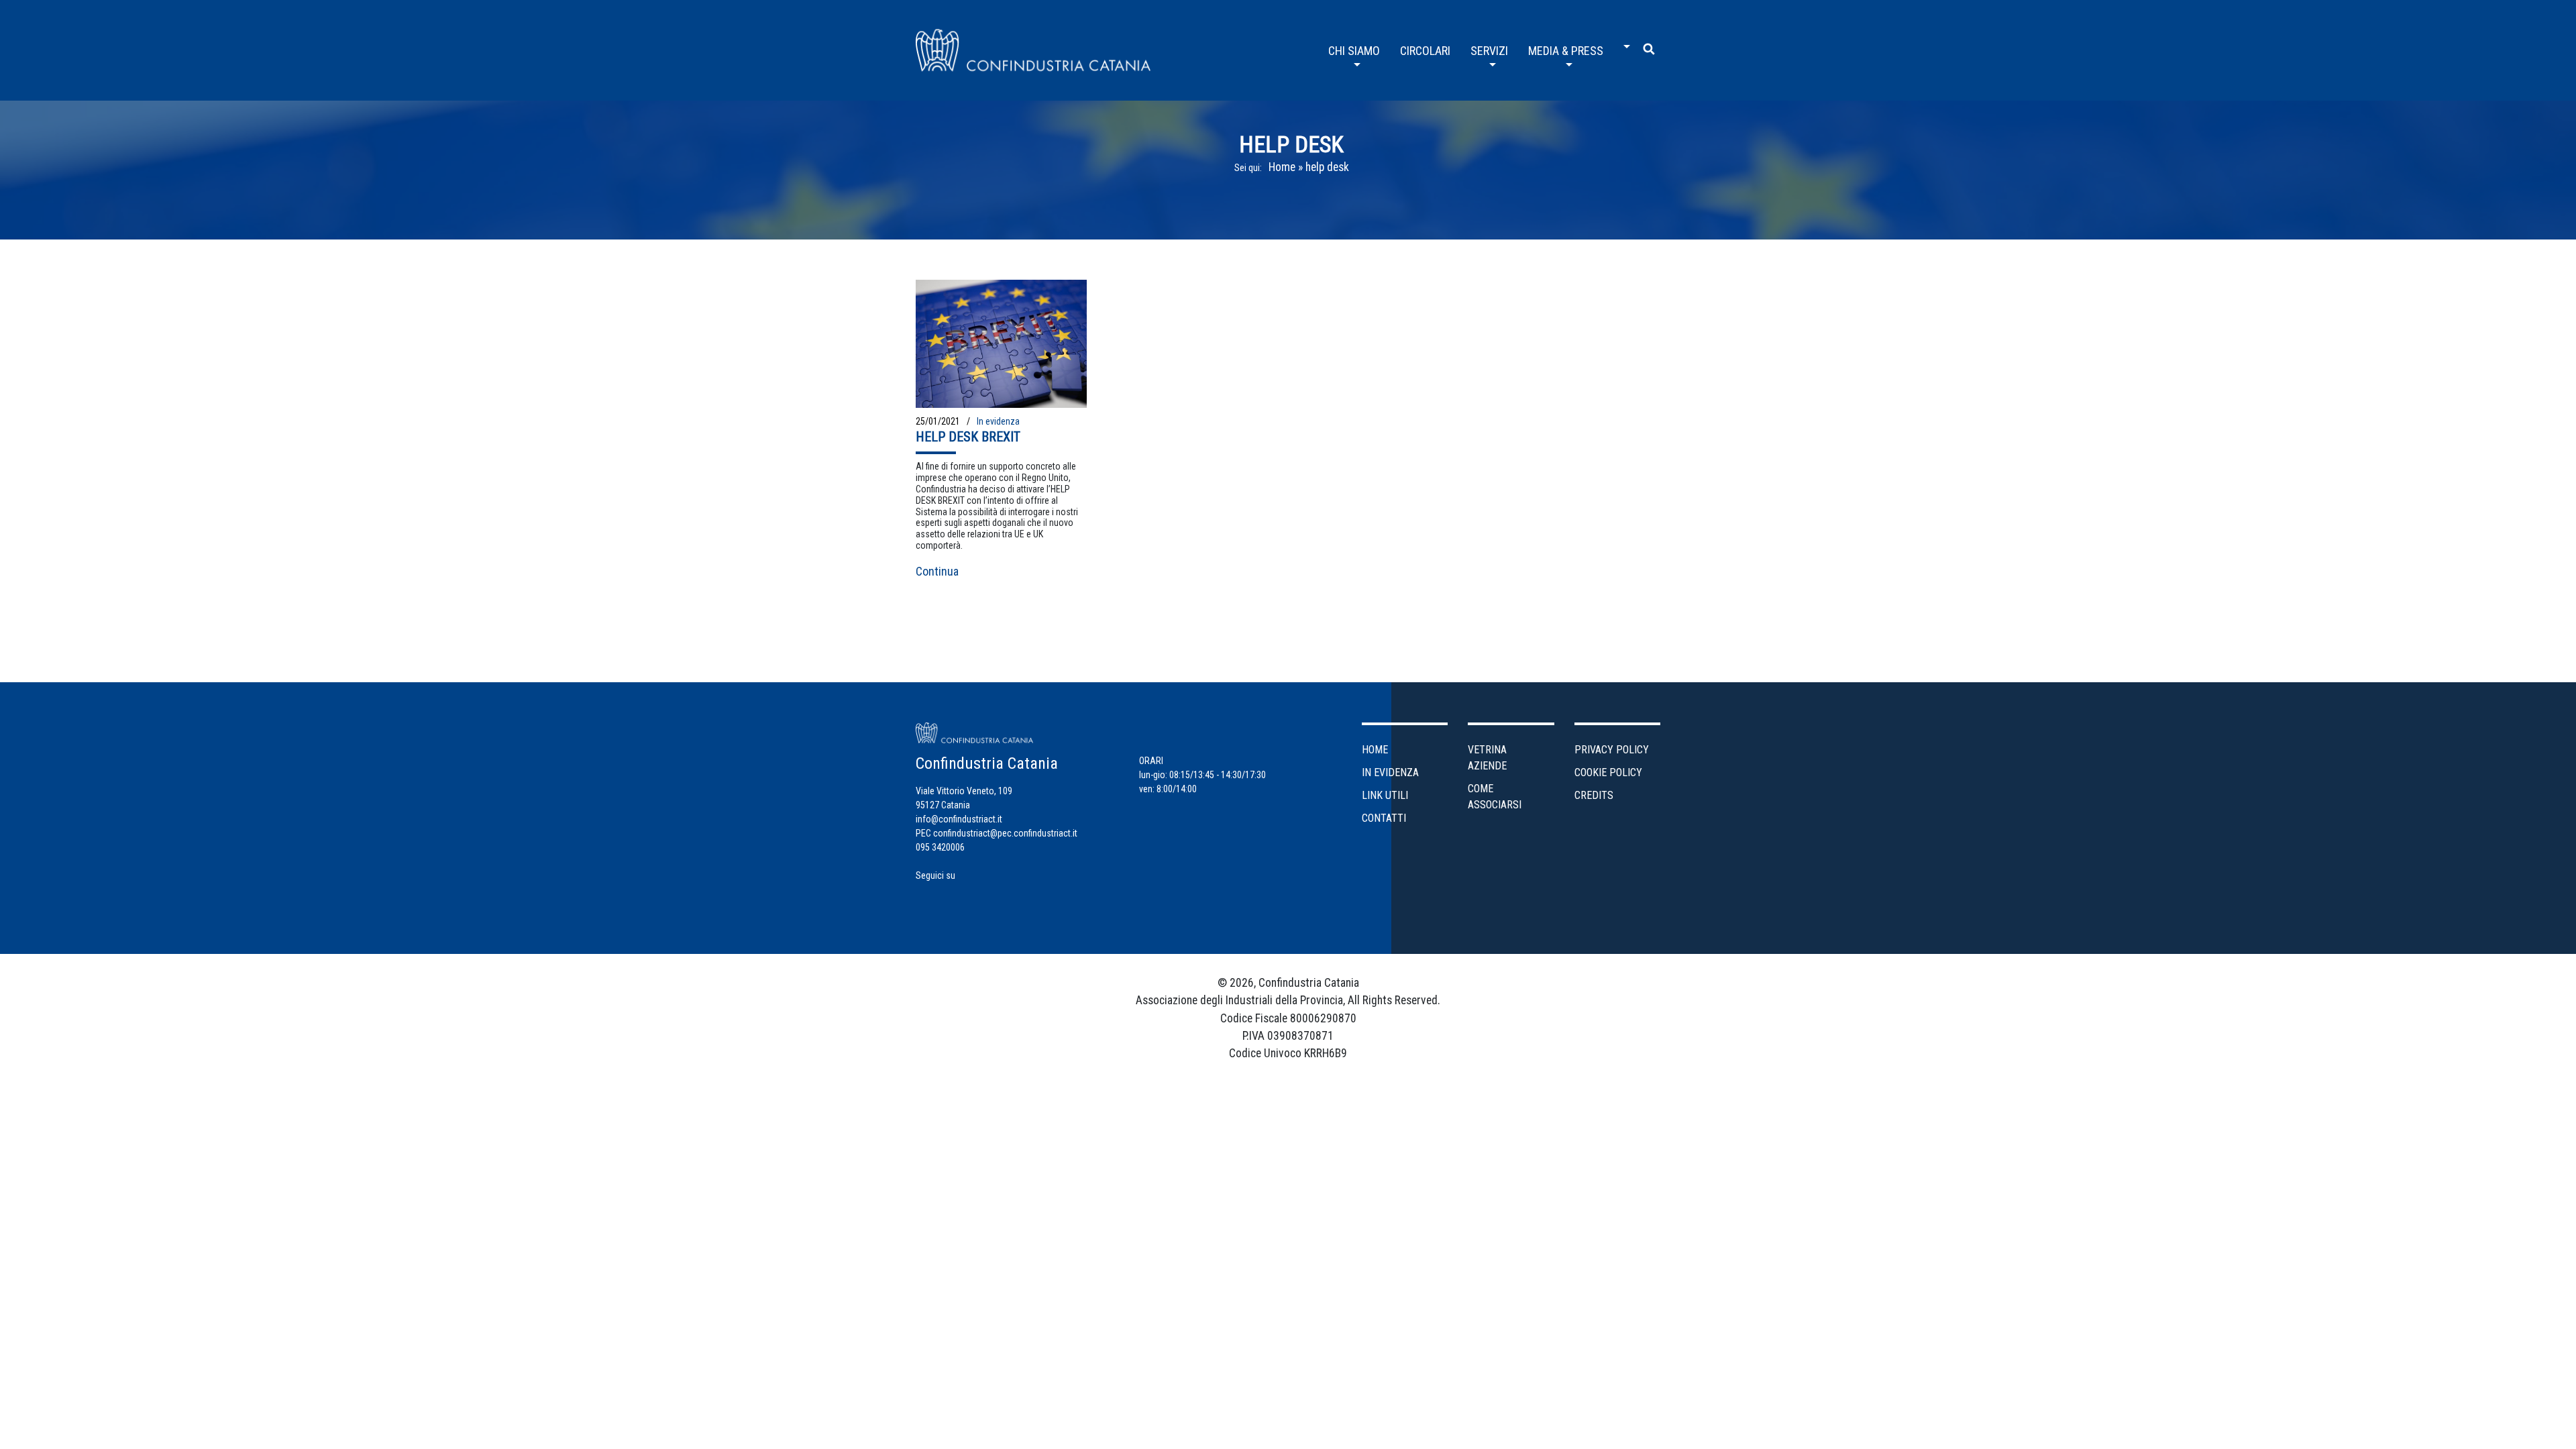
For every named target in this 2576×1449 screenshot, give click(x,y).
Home (1282, 167)
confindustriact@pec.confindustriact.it (1005, 833)
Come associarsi (1495, 797)
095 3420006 (940, 847)
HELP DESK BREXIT (968, 437)
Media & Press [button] (1566, 51)
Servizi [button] (1489, 51)
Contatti (1384, 818)
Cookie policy (1608, 772)
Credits (1594, 795)
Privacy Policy (1612, 750)
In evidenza (998, 421)
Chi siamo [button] (1354, 51)
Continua (937, 571)
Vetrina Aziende (1487, 758)
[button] (1623, 42)
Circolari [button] (1425, 51)
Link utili (1385, 795)
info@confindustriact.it (959, 819)
